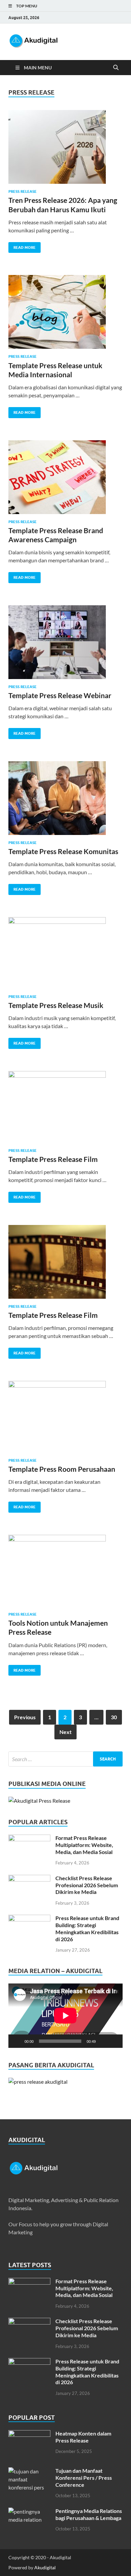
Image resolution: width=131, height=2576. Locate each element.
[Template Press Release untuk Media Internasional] (65, 315)
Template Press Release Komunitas (63, 851)
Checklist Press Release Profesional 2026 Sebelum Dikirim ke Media (87, 1885)
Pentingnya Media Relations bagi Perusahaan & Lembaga (89, 2514)
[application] (65, 2015)
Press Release (23, 191)
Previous (25, 1717)
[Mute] (103, 2041)
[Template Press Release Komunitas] (65, 801)
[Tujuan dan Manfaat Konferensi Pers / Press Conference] (29, 2471)
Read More (22, 246)
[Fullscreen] (114, 2041)
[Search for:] (65, 1759)
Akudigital (45, 2567)
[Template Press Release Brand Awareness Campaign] (65, 480)
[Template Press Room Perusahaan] (65, 1419)
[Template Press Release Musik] (65, 956)
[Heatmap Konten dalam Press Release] (29, 2434)
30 (114, 1717)
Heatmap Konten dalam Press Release (83, 2437)
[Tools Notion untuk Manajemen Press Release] (65, 1573)
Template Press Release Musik (56, 1005)
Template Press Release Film (53, 1159)
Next (65, 1732)
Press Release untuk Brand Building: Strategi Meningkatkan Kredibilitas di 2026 (87, 1928)
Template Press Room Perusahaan (62, 1469)
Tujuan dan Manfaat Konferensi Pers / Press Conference (84, 2478)
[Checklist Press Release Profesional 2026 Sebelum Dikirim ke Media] (29, 1879)
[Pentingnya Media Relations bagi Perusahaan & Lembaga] (29, 2511)
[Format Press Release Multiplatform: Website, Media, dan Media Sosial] (29, 1838)
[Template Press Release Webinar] (65, 645)
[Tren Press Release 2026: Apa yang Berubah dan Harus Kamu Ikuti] (65, 150)
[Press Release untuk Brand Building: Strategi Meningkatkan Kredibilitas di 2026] (29, 1919)
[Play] (17, 2041)
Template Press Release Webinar (60, 695)
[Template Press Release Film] (65, 1110)
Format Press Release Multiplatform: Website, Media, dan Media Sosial (84, 1845)
